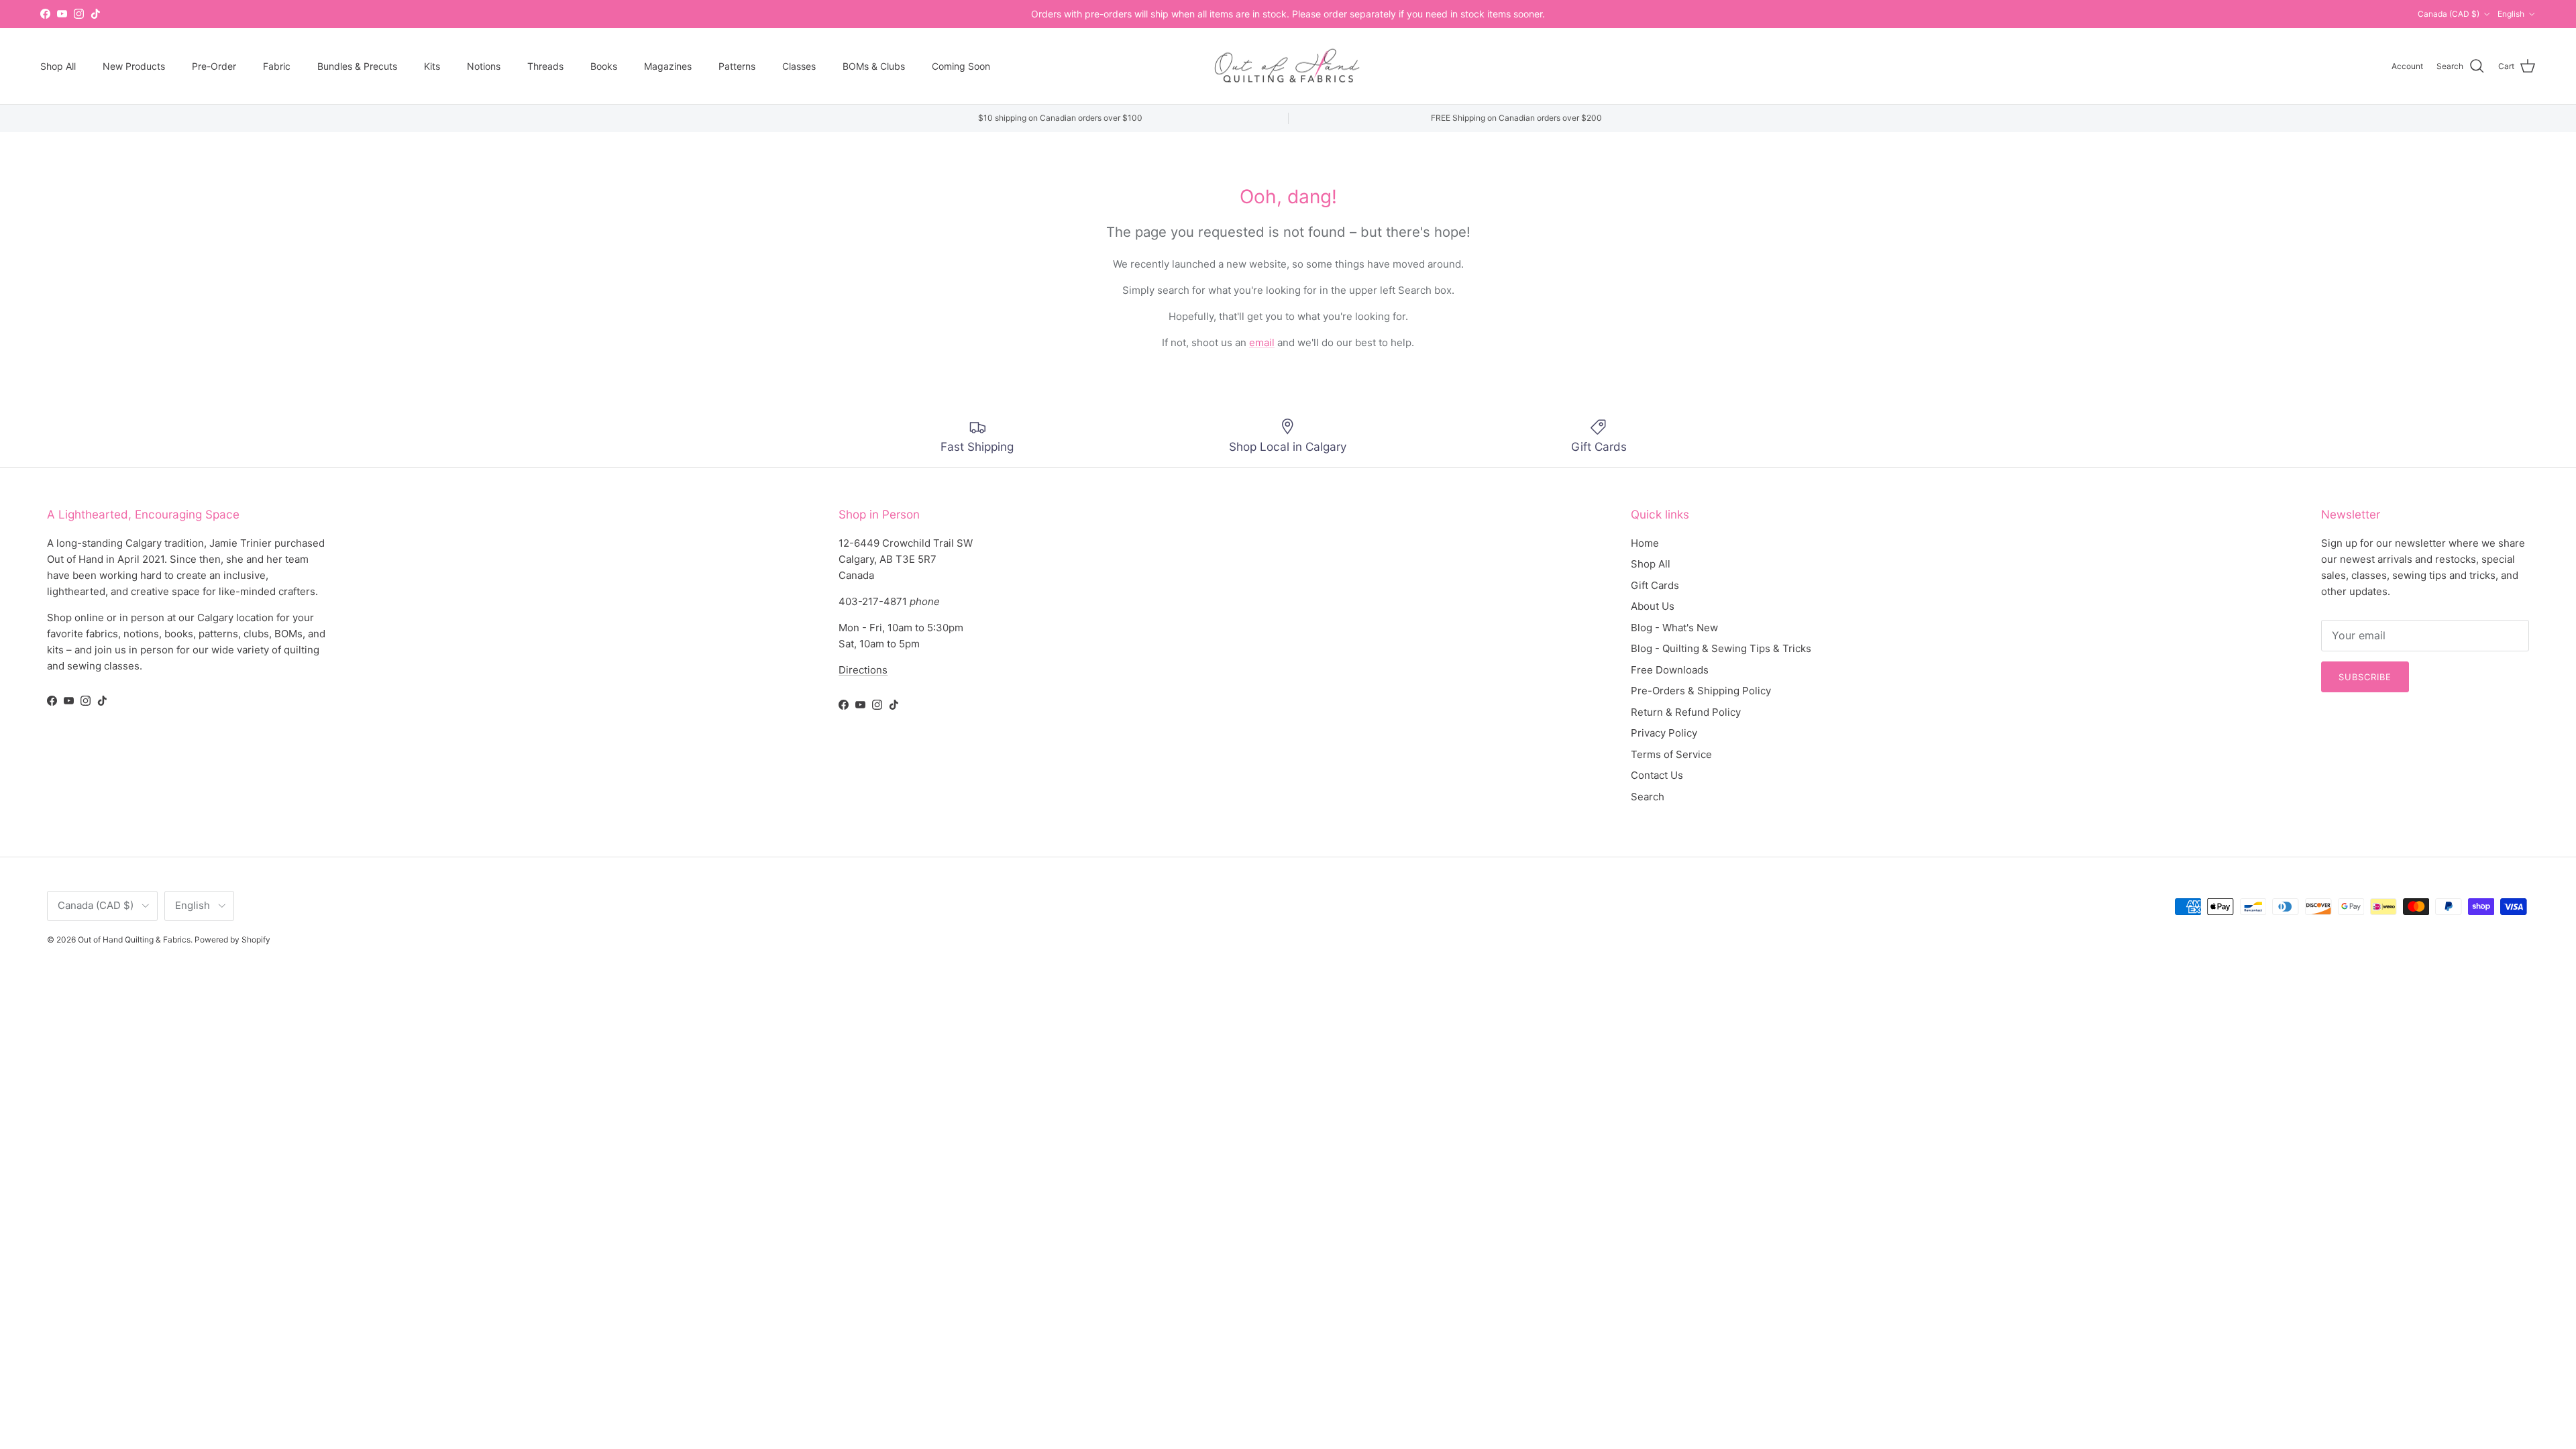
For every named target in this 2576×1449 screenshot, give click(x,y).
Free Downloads (1670, 670)
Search (1648, 797)
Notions (484, 66)
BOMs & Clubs (874, 66)
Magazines (668, 66)
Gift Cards (1655, 585)
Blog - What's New (1674, 628)
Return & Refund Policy (1686, 712)
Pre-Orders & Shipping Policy (1701, 691)
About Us (1653, 606)
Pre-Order (214, 66)
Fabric (277, 66)
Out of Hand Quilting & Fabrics (134, 940)
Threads (545, 66)
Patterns (737, 66)
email (1262, 342)
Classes (799, 66)
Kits (432, 66)
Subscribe (2365, 677)
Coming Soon (961, 66)
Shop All (58, 66)
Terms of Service (1671, 754)
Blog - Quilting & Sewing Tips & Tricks (1721, 648)
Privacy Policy (1664, 733)
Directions (863, 670)
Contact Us (1657, 775)
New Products (134, 66)
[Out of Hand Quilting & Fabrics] (1288, 66)
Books (604, 66)
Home (1645, 543)
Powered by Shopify (232, 940)
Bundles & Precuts (357, 66)
